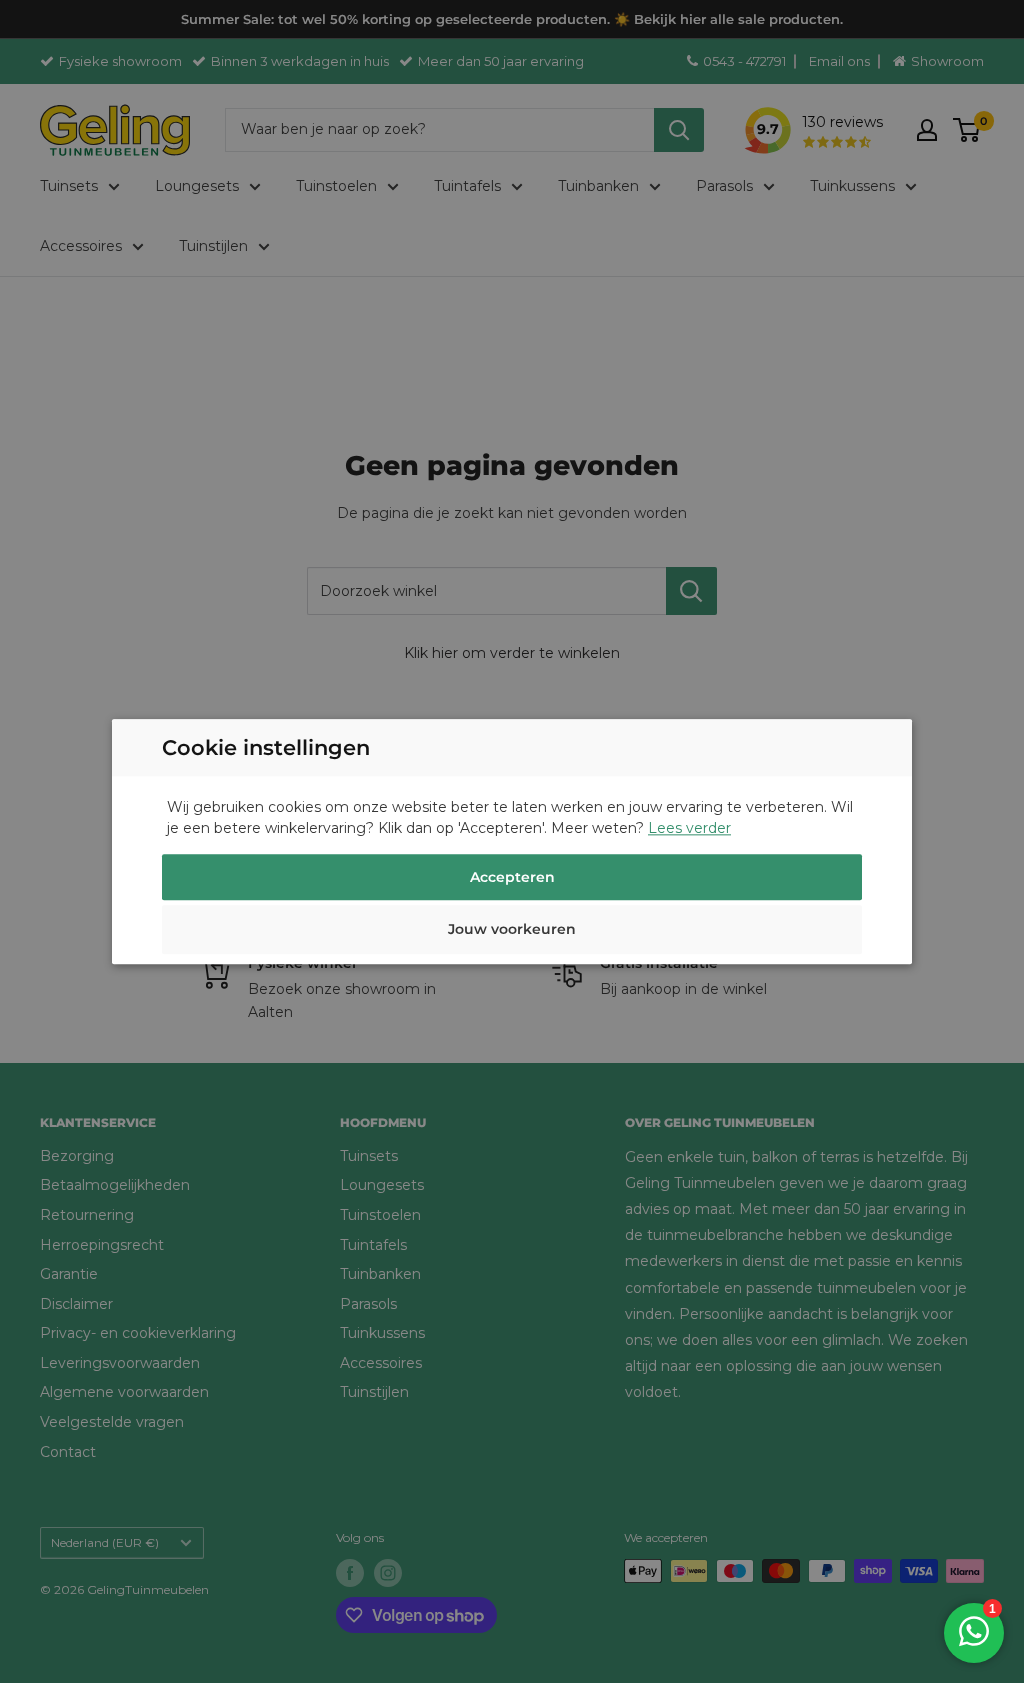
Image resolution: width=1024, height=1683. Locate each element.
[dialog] (512, 841)
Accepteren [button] (512, 877)
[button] (512, 932)
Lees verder (689, 828)
